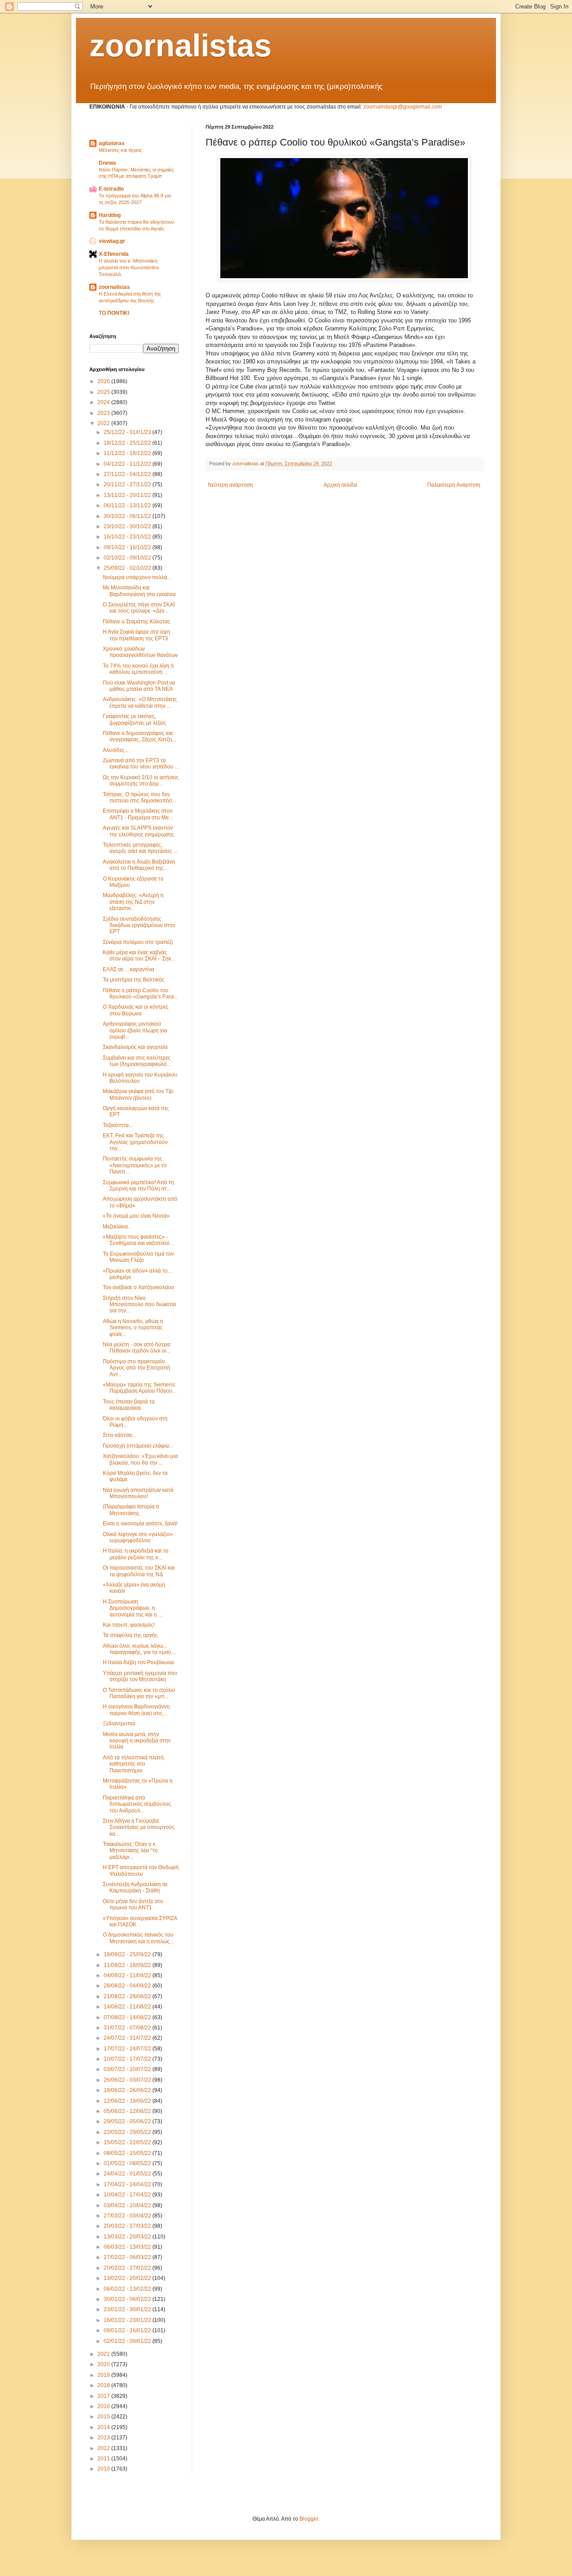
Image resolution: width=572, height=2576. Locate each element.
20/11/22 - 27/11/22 (128, 484)
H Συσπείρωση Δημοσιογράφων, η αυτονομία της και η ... (132, 1608)
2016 (104, 2406)
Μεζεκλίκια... (117, 1227)
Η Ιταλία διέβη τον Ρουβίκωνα (138, 1662)
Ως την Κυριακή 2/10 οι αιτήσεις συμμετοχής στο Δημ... (141, 781)
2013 (104, 2438)
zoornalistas (181, 46)
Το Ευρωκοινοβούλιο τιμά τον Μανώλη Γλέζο (138, 1257)
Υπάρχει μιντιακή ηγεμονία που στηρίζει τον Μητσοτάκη (140, 1676)
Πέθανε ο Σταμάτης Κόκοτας (137, 622)
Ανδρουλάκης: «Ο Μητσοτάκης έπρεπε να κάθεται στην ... (140, 702)
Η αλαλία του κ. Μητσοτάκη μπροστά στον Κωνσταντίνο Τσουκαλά (129, 267)
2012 (104, 2448)
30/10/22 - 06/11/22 (128, 516)
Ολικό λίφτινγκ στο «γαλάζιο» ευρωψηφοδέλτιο (138, 1537)
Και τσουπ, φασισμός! (129, 1625)
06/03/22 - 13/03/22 (128, 2247)
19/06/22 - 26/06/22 (128, 2090)
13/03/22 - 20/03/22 (128, 2237)
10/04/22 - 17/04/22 (128, 2195)
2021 (104, 2354)
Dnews (107, 163)
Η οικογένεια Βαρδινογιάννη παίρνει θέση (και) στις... (136, 1710)
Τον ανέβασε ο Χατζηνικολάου (139, 1287)
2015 (104, 2417)
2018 (104, 2385)
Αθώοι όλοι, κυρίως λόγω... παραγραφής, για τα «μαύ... (139, 1649)
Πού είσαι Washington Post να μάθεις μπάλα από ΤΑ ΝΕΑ (139, 686)
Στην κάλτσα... (119, 1435)
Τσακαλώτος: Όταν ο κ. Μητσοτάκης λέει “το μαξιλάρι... (130, 1851)
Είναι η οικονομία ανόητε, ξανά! (140, 1524)
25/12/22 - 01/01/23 (128, 432)
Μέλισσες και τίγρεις (120, 150)
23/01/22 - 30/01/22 (128, 2309)
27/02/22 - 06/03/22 (128, 2257)
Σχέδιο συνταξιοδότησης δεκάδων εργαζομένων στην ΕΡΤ (139, 925)
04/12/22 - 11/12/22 (128, 464)
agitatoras (112, 143)
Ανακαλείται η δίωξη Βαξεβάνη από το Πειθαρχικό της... (139, 865)
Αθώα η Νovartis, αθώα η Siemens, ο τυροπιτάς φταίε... (133, 1328)
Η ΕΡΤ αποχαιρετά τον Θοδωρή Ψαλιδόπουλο (141, 1870)
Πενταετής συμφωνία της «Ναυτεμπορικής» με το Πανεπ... (135, 1165)
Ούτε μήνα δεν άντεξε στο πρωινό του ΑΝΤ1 (133, 1904)
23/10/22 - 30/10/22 (128, 526)
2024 (104, 402)
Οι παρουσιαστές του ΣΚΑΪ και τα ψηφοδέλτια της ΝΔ (139, 1571)
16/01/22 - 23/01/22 (128, 2320)
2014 (104, 2427)
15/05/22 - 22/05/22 (128, 2142)
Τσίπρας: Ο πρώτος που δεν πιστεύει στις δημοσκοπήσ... (139, 797)
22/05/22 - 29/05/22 (128, 2132)
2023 (104, 413)
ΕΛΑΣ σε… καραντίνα (128, 969)
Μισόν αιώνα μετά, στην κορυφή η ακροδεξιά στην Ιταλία (137, 1741)
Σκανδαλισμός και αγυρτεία (135, 1047)
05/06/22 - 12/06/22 (128, 2111)
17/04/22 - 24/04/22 (128, 2184)
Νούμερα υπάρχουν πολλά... (137, 577)
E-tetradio (111, 189)
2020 (104, 2364)
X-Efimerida (114, 254)
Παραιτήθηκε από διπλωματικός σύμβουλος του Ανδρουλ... (137, 1804)
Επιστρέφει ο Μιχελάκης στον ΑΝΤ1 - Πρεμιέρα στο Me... (138, 814)
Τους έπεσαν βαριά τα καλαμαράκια (129, 1405)
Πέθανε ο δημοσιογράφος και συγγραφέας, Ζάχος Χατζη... (139, 736)
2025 (104, 392)
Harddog (110, 215)
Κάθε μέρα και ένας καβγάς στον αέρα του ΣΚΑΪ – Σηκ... (139, 956)
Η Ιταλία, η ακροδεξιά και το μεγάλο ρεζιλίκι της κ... (136, 1554)
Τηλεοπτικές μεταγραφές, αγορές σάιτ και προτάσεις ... (140, 848)
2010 (104, 2469)
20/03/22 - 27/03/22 (128, 2226)
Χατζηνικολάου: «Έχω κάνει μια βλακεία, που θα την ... (140, 1459)
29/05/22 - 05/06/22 (128, 2121)
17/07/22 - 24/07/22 (128, 2049)
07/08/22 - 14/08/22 (128, 2017)
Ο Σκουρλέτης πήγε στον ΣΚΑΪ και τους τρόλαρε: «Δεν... (139, 608)
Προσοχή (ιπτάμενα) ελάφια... (138, 1446)
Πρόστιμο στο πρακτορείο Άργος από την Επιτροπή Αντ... (137, 1368)
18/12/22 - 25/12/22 (128, 443)
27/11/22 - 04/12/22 (128, 474)
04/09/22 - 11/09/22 (128, 1975)
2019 (104, 2375)
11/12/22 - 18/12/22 (128, 453)
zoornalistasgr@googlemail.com (403, 107)
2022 (104, 423)
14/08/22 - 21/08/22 (128, 2007)
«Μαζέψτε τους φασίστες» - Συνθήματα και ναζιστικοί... (138, 1240)
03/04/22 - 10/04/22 (128, 2205)
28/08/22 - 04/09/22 (128, 1986)
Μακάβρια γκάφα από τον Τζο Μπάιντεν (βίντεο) (138, 1094)
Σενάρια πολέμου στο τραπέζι (138, 942)
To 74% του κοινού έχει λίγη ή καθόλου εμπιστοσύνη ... (138, 669)
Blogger (309, 2519)
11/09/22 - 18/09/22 (128, 1965)
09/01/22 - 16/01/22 (128, 2330)
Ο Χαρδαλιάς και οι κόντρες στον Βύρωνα (136, 1010)
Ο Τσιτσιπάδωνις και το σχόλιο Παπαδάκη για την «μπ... (139, 1693)
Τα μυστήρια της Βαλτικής (134, 980)
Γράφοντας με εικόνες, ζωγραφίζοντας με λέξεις (135, 719)
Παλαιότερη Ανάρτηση (454, 485)
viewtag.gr (112, 241)
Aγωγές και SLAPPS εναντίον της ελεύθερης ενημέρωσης (139, 831)
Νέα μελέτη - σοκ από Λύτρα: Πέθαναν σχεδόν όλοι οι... (137, 1348)
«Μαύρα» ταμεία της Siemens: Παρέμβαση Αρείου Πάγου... (140, 1388)
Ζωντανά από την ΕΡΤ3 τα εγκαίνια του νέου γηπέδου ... (141, 764)
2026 (104, 381)
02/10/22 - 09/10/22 (128, 558)
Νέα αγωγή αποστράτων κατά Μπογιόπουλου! (138, 1493)
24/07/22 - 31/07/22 (128, 2038)
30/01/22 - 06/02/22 (128, 2299)
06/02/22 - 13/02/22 (128, 2289)
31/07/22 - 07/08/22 (128, 2028)
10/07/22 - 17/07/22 (128, 2059)
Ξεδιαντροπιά (119, 1724)
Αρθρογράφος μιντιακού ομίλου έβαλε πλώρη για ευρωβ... (135, 1030)
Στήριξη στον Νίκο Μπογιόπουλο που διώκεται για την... (139, 1305)
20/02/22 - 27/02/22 (128, 2268)
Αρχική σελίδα (340, 485)
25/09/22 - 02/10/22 (128, 568)
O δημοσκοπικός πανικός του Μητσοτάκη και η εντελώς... (138, 1938)
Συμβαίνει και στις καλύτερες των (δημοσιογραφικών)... (137, 1061)
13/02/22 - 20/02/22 (128, 2278)
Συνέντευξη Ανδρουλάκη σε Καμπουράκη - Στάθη (135, 1887)
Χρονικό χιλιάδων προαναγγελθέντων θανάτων (140, 652)
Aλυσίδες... (116, 750)
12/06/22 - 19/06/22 (128, 2101)
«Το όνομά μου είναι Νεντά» (136, 1216)
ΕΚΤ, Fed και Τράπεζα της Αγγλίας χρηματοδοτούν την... (135, 1142)
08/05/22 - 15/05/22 (128, 2153)
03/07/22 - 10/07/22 (128, 2069)
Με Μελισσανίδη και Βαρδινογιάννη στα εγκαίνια (139, 591)
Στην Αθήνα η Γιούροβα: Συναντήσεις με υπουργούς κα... (139, 1827)
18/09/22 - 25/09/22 (128, 1954)
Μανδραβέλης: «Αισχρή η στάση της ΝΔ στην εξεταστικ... (133, 902)
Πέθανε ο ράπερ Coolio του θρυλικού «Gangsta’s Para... (140, 994)
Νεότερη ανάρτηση (230, 485)
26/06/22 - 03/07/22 (128, 2080)
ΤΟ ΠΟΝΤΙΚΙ (114, 313)
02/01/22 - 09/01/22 (128, 2341)
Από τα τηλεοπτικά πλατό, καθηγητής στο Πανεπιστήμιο (134, 1764)
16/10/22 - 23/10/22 (128, 537)
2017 (104, 2396)
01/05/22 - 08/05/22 (128, 2163)
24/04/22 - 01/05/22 (128, 2174)
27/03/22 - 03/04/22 (128, 2216)
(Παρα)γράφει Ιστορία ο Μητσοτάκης (131, 1510)
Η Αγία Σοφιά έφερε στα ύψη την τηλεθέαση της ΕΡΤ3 (137, 635)
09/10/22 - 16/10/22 (128, 547)
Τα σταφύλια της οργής (130, 1635)
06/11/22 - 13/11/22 (128, 505)
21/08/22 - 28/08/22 (128, 1996)
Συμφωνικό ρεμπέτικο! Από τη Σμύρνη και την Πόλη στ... (138, 1186)
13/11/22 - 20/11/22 (128, 495)
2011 (104, 2459)
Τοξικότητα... (118, 1125)
